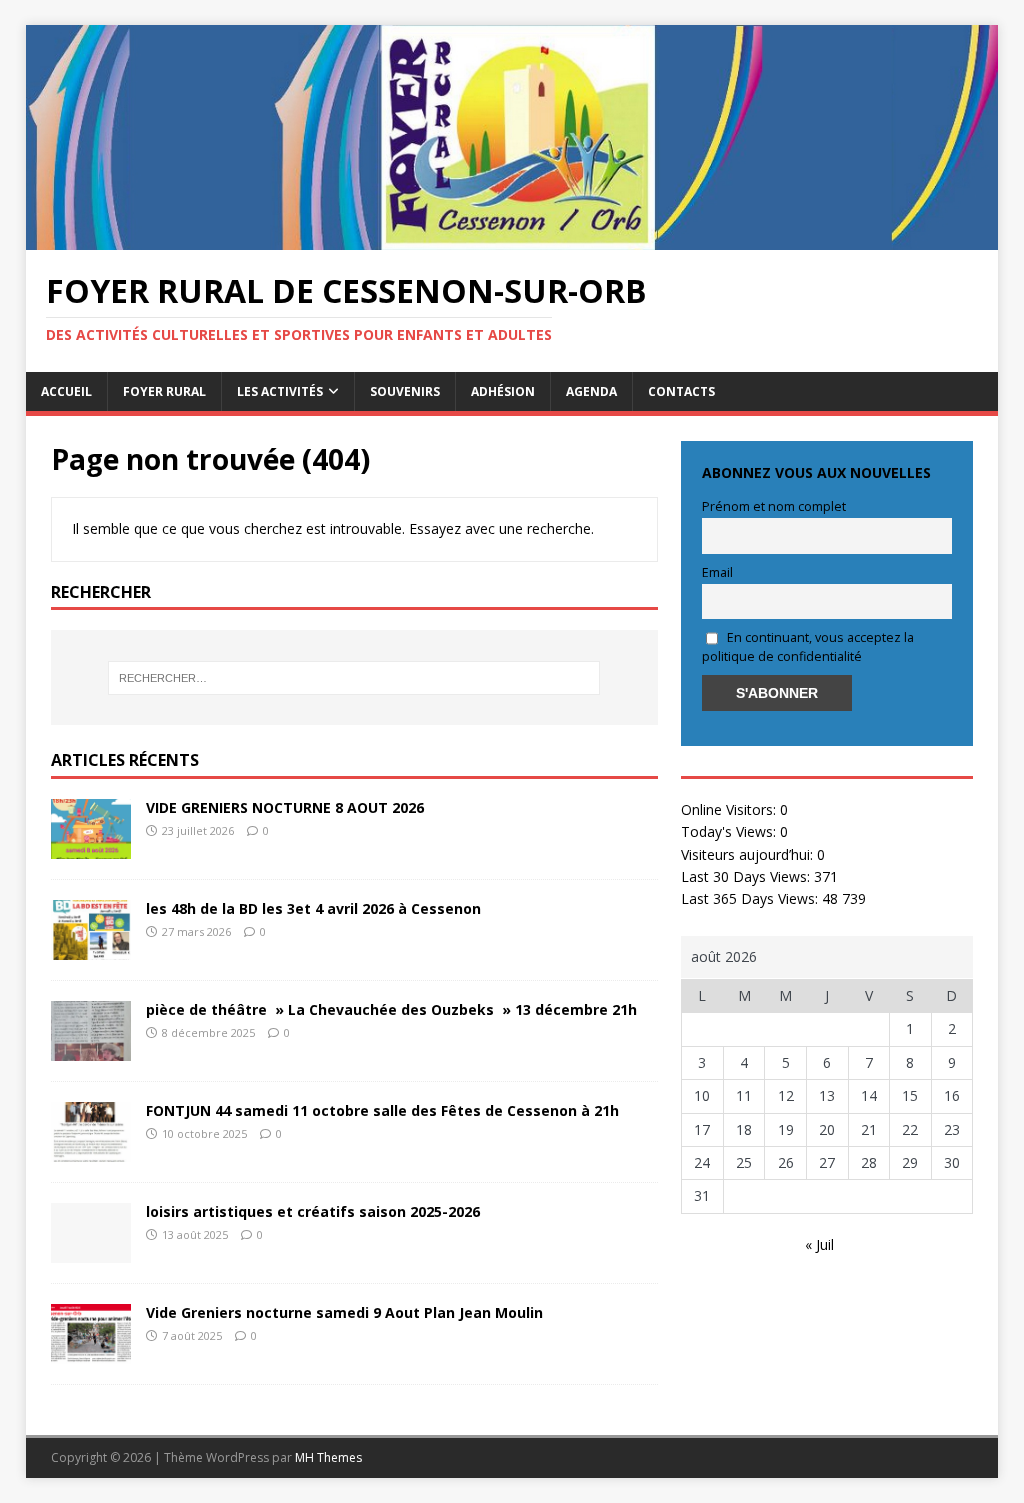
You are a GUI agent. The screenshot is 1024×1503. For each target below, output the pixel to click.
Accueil (66, 391)
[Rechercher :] (354, 678)
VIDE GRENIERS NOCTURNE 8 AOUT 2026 (285, 807)
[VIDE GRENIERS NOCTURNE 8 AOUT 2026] (91, 847)
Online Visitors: (730, 809)
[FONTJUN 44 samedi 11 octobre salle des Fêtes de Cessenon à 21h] (91, 1150)
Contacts (681, 391)
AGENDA (591, 391)
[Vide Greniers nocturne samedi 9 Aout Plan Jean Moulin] (91, 1352)
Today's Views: (730, 831)
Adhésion (503, 391)
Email (717, 572)
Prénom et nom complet (774, 506)
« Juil (819, 1244)
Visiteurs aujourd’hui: (749, 854)
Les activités (280, 391)
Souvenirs (405, 391)
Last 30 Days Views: (747, 876)
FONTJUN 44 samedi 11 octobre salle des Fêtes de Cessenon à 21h (382, 1110)
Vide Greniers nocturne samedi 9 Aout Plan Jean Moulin (344, 1312)
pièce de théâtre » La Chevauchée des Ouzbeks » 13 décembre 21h (391, 1009)
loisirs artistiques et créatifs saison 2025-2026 (313, 1211)
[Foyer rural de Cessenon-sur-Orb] (512, 238)
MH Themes (328, 1457)
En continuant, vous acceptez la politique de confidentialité (808, 647)
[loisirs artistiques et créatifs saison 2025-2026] (91, 1251)
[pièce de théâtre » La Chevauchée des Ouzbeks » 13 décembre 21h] (91, 1049)
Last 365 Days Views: (751, 898)
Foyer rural (164, 391)
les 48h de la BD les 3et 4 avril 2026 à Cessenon (313, 908)
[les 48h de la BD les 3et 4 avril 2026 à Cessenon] (91, 948)
